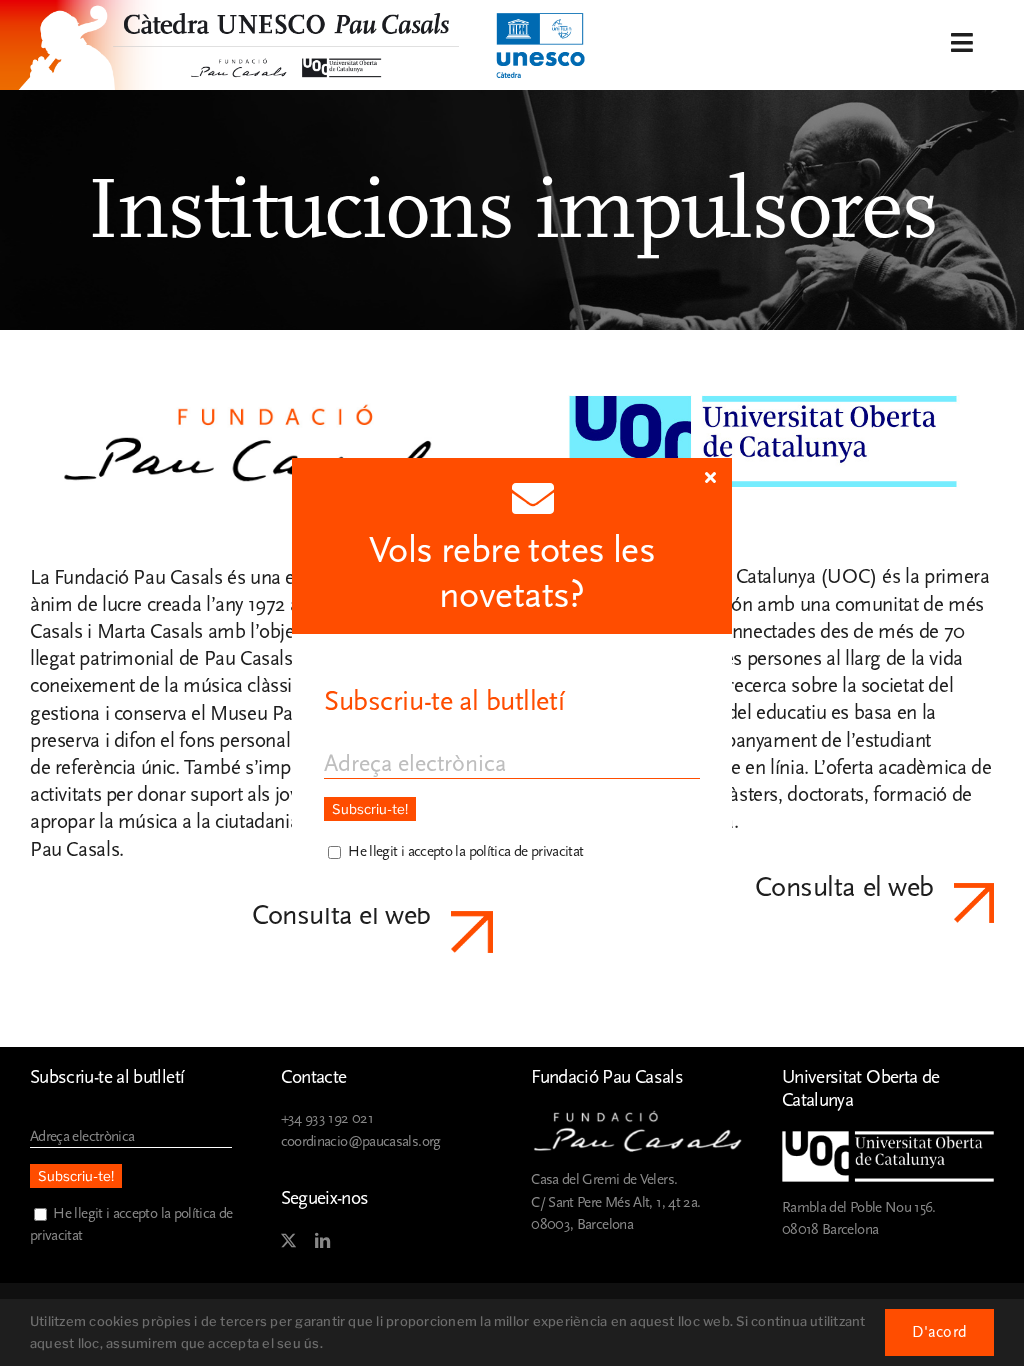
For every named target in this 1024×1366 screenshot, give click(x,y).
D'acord (939, 1332)
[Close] (710, 477)
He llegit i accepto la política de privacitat (465, 851)
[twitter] (288, 1241)
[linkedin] (322, 1241)
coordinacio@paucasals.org (361, 1141)
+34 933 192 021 (327, 1118)
